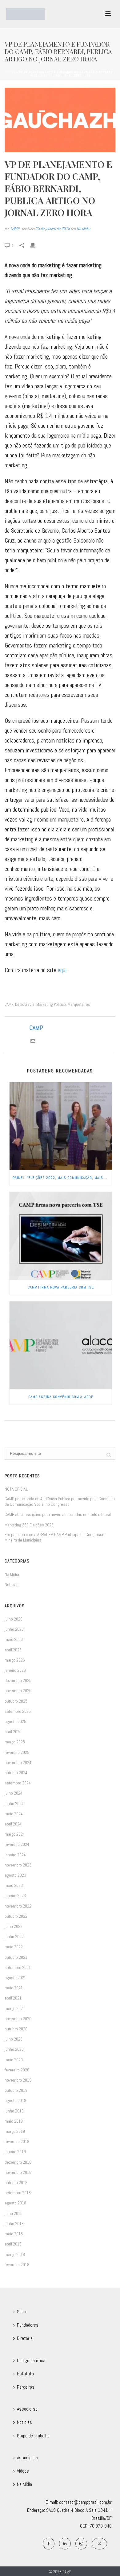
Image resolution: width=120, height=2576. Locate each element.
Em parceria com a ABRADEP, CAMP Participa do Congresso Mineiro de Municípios (54, 1537)
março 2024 (15, 1834)
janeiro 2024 (15, 1855)
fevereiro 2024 (17, 1844)
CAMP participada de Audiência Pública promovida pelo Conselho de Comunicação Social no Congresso (60, 1501)
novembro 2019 (18, 2080)
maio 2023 (14, 1885)
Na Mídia (83, 228)
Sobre (22, 2312)
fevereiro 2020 (17, 2070)
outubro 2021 (16, 1957)
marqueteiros (79, 1004)
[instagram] (81, 2544)
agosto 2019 (15, 2100)
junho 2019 (14, 2111)
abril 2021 (13, 1998)
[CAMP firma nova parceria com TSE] (61, 1236)
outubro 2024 (16, 1773)
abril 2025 (13, 1732)
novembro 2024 (18, 1762)
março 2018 (15, 2254)
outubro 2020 (16, 2029)
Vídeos (23, 2471)
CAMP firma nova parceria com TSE (61, 1287)
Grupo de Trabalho (33, 2436)
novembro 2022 (18, 1906)
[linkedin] (65, 2544)
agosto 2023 (15, 1875)
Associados (28, 2458)
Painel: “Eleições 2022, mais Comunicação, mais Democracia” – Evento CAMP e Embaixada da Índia (62, 1178)
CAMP (15, 228)
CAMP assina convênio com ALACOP (61, 1397)
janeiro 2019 (15, 2152)
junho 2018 (14, 2224)
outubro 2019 (16, 2090)
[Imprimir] (36, 245)
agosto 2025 (15, 1721)
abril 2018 (13, 2244)
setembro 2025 (18, 1711)
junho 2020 (14, 2049)
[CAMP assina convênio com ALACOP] (61, 1345)
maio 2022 (14, 1947)
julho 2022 (14, 1926)
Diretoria (25, 2338)
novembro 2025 (18, 1691)
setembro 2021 (18, 1967)
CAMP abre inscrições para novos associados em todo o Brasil (58, 1514)
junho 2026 (14, 1629)
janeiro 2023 (15, 1896)
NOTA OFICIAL (16, 1489)
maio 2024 (14, 1814)
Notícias (12, 1584)
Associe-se (27, 2409)
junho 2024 (14, 1804)
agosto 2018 (15, 2203)
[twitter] (99, 2544)
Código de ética (31, 2360)
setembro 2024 (18, 1783)
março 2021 (15, 2008)
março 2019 (15, 2131)
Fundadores (28, 2325)
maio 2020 (14, 2060)
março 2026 (15, 1660)
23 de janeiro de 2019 (53, 228)
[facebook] (49, 2544)
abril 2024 (13, 1824)
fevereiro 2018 (17, 2265)
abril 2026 (13, 1650)
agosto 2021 (15, 1978)
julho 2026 (14, 1619)
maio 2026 (14, 1639)
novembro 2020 (18, 2019)
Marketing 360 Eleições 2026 (29, 1525)
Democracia (25, 1004)
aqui (62, 970)
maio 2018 (14, 2234)
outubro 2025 (16, 1701)
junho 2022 (14, 1937)
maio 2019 (14, 2121)
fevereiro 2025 (17, 1752)
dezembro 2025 (18, 1680)
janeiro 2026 (15, 1670)
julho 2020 (14, 2039)
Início (10, 72)
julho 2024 (14, 1793)
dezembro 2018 (18, 2162)
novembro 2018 (18, 2172)
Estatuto (25, 2374)
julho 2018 (14, 2213)
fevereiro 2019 (17, 2141)
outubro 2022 (16, 1916)
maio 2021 (14, 1988)
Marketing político (51, 1004)
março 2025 (15, 1742)
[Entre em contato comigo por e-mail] (33, 1041)
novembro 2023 (18, 1865)
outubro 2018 (16, 2183)
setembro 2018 (18, 2193)
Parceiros (26, 2387)
